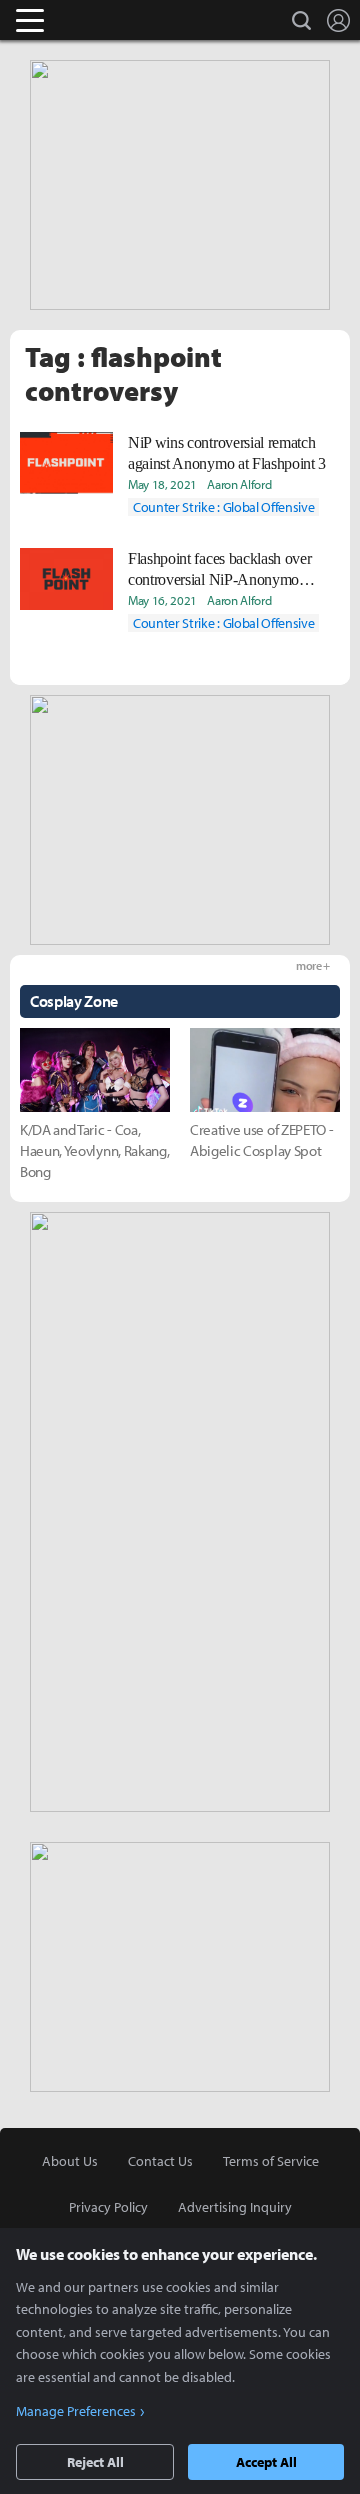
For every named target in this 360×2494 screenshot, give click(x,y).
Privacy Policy (108, 2207)
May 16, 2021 (162, 600)
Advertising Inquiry (235, 2207)
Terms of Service (271, 2161)
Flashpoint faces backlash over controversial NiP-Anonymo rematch (219, 570)
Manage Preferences (76, 2411)
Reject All (95, 2462)
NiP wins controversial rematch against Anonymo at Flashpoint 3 (227, 453)
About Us (70, 2161)
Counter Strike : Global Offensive (223, 507)
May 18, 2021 (162, 484)
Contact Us (160, 2161)
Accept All (266, 2462)
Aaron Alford (239, 484)
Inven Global (107, 20)
